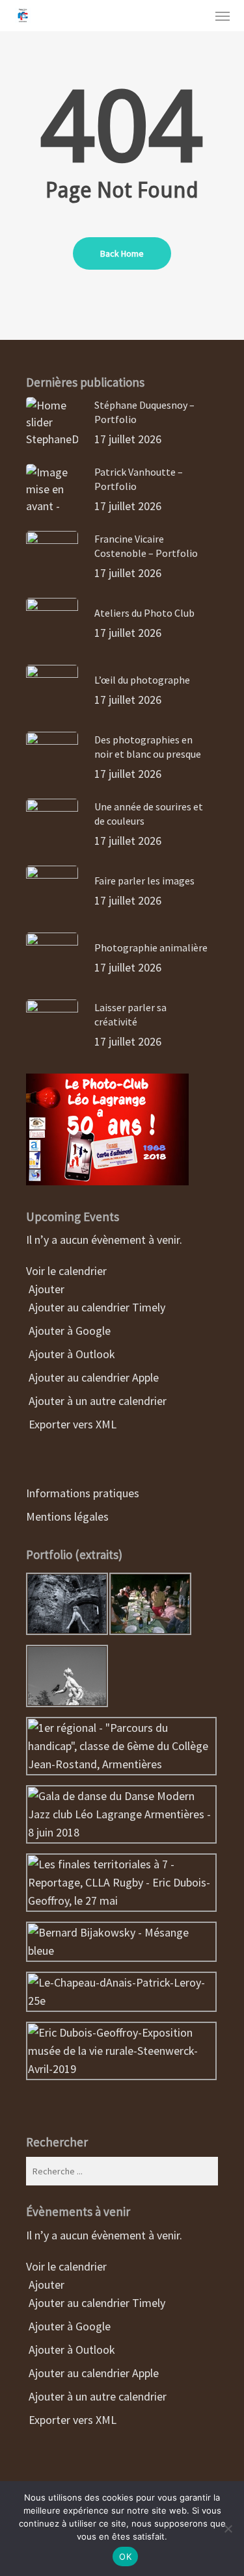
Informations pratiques (83, 1493)
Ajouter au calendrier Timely (96, 1307)
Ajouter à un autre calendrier (96, 1401)
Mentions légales (67, 1516)
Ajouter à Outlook (71, 1354)
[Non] (228, 2529)
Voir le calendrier (68, 1271)
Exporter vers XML (71, 1424)
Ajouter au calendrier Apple (92, 1377)
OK (125, 2557)
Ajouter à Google (68, 1331)
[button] (223, 16)
